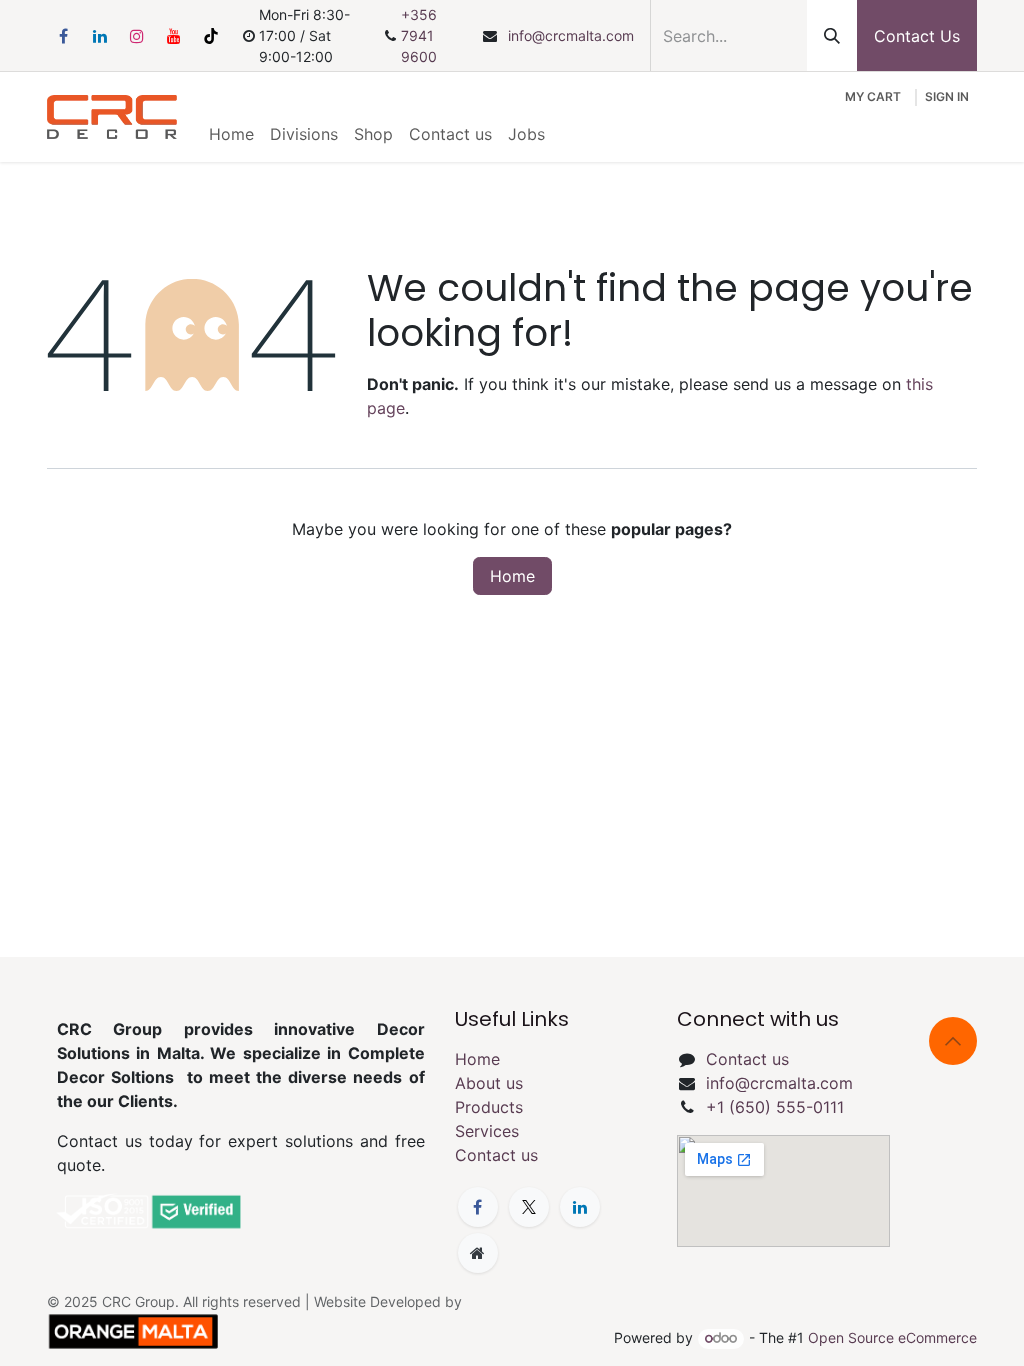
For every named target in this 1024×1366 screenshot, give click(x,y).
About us (489, 1083)
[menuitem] (231, 134)
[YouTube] (174, 36)
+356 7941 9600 (419, 35)
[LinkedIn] (100, 36)
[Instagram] (137, 36)
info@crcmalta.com (571, 35)
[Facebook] (63, 36)
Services (487, 1131)
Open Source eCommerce (892, 1337)
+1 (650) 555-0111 (775, 1107)
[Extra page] (478, 1253)
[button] (953, 1041)
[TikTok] (211, 36)
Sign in (947, 96)
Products (489, 1107)
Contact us (496, 1155)
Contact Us (917, 36)
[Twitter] (529, 1207)
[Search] (832, 35)
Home (512, 576)
